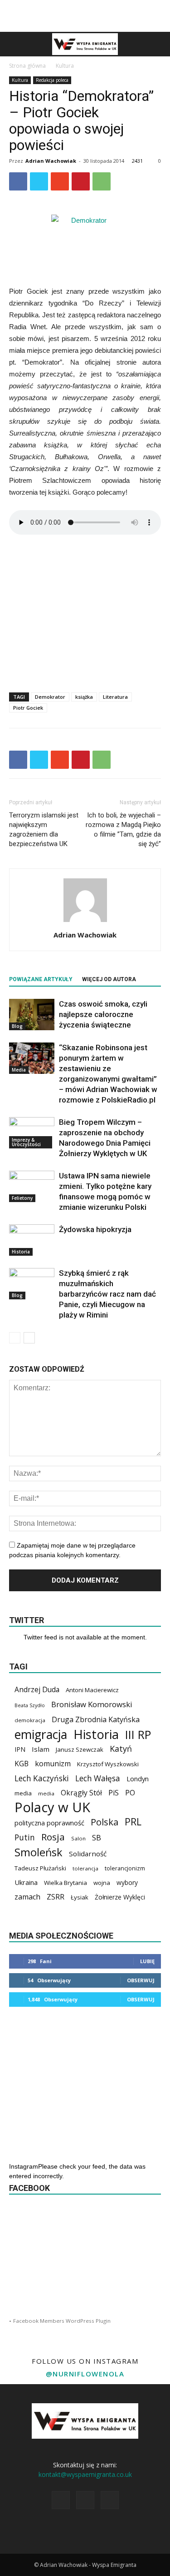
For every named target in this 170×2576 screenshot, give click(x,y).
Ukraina (26, 1882)
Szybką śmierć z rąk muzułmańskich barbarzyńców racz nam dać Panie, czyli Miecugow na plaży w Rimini (107, 1294)
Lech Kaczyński (42, 1778)
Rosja (53, 1837)
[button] (157, 44)
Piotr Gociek (28, 708)
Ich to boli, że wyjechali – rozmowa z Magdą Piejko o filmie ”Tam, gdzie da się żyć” (123, 829)
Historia (21, 1252)
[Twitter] (110, 2500)
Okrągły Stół (81, 1793)
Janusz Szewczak (80, 1749)
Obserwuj (141, 1980)
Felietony (22, 1198)
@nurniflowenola (85, 2374)
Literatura (115, 697)
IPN (20, 1749)
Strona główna (27, 66)
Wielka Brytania (66, 1883)
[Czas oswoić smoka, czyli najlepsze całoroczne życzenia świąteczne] (32, 1015)
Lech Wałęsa (98, 1778)
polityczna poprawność (49, 1823)
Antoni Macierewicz (92, 1690)
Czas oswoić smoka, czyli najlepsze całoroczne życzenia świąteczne (103, 1014)
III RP (138, 1735)
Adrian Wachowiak (51, 161)
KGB (22, 1764)
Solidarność (88, 1854)
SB (97, 1837)
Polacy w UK (52, 1807)
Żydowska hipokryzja (95, 1229)
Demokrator (50, 697)
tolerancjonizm (125, 1868)
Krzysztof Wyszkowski (108, 1764)
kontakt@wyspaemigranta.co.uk (85, 2474)
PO (130, 1793)
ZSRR (56, 1897)
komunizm (53, 1764)
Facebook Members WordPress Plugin (62, 2321)
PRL (133, 1822)
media (23, 1793)
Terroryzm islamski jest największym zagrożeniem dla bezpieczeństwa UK (44, 829)
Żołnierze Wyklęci (120, 1897)
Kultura (65, 66)
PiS (114, 1793)
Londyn (138, 1779)
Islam (41, 1749)
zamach (27, 1897)
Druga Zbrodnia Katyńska (96, 1720)
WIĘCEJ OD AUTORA (109, 979)
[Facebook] (61, 2500)
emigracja (41, 1734)
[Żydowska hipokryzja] (32, 1240)
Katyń (121, 1749)
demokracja (30, 1720)
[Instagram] (85, 2500)
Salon (78, 1838)
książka (84, 697)
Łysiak (80, 1897)
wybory (127, 1882)
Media (19, 1070)
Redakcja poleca (52, 80)
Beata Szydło (30, 1705)
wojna (102, 1883)
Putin (25, 1837)
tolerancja (85, 1868)
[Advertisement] (85, 16)
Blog (17, 1026)
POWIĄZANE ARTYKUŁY (41, 979)
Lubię (147, 1961)
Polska (104, 1822)
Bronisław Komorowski (92, 1704)
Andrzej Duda (37, 1690)
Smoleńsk (39, 1852)
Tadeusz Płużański (40, 1868)
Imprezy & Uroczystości (26, 1142)
